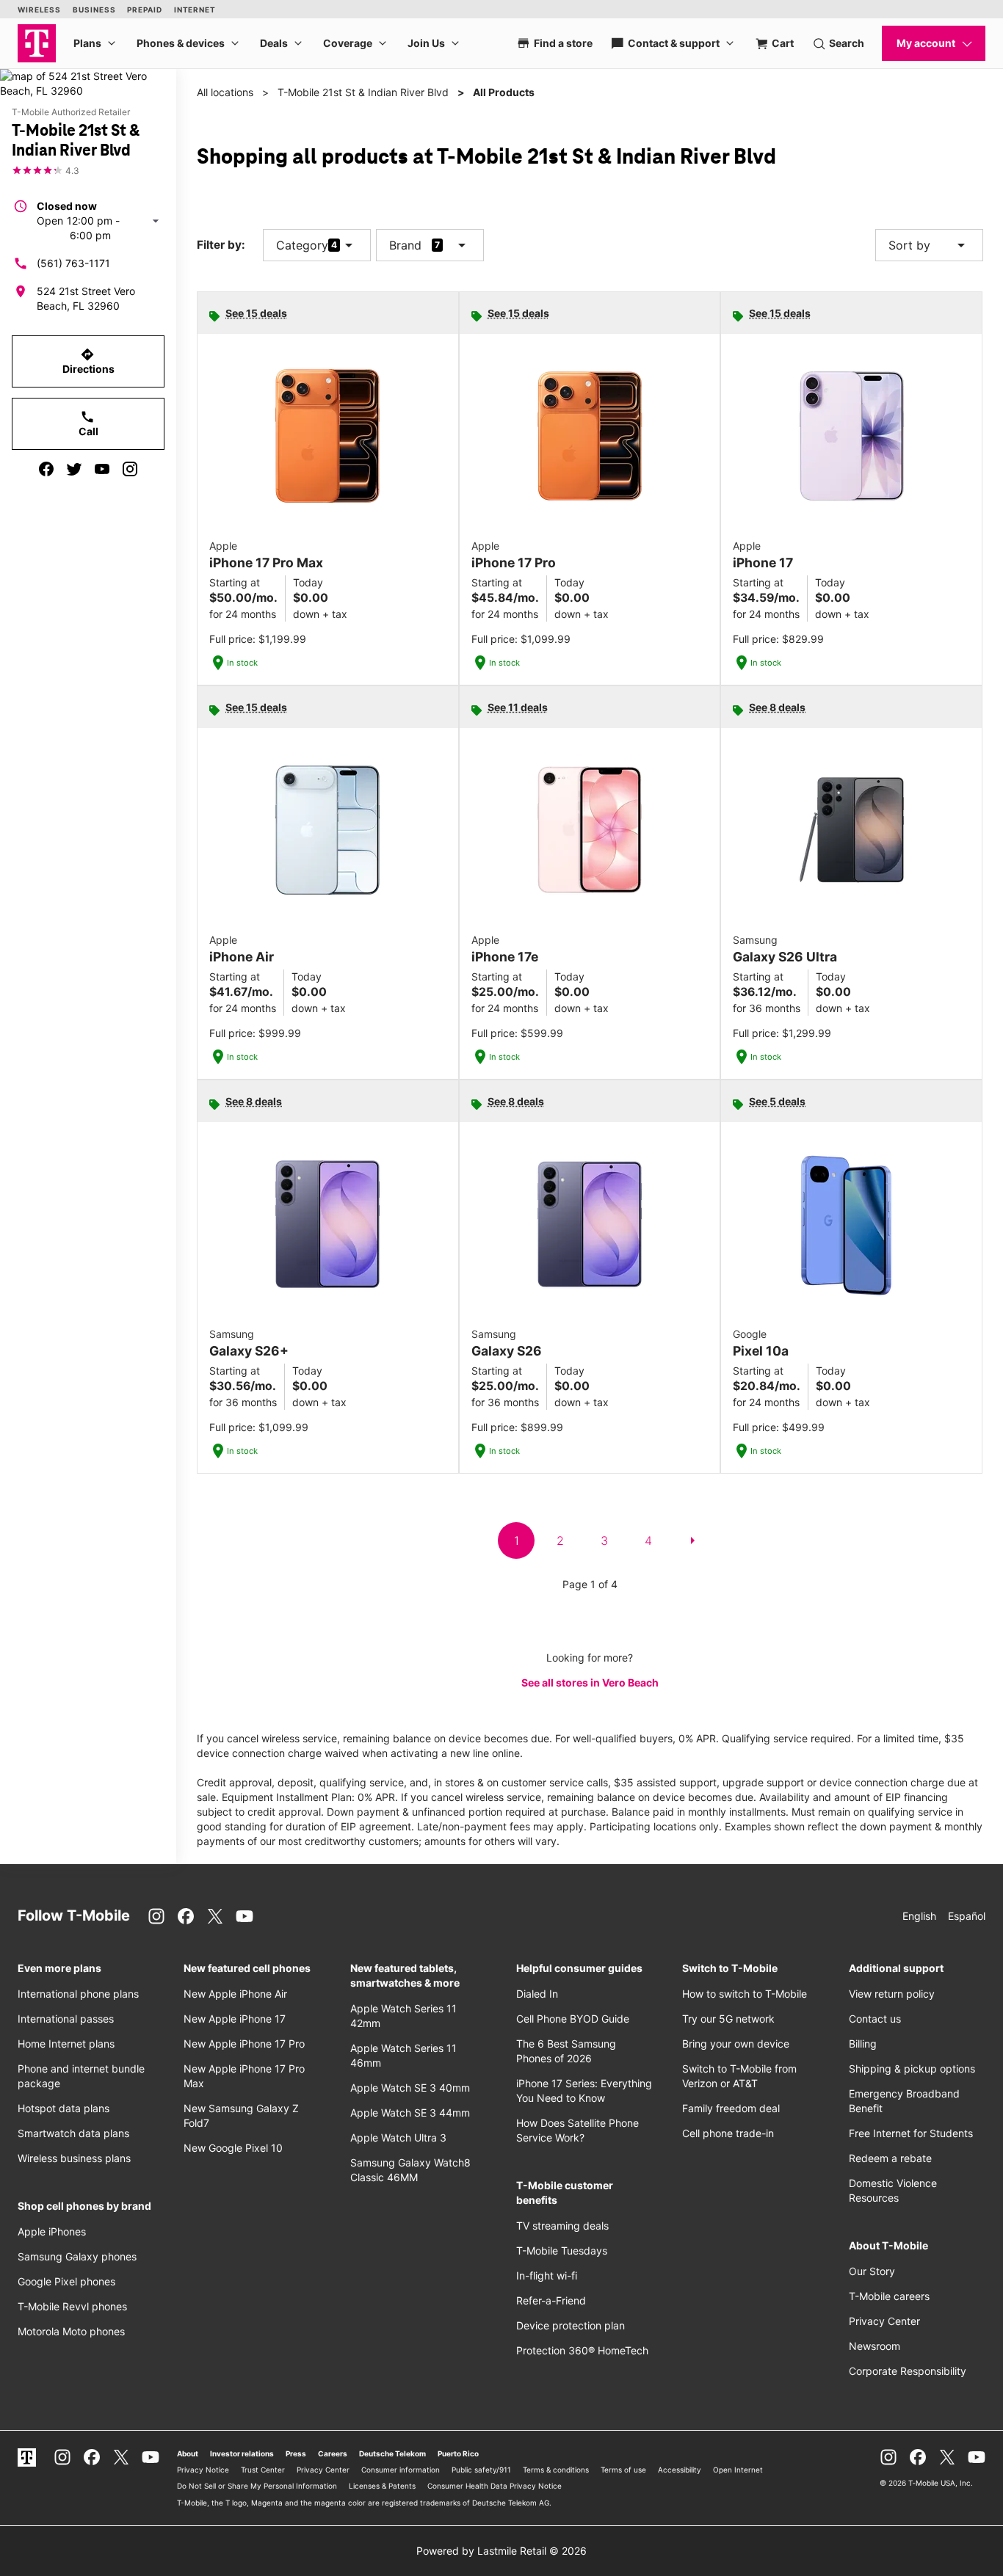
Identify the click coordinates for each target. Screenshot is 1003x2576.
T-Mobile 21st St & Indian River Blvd (363, 92)
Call (88, 423)
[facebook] (46, 469)
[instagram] (130, 469)
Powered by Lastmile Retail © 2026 (501, 2551)
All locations (225, 92)
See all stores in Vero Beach (590, 1682)
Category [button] (302, 245)
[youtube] (102, 469)
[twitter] (74, 469)
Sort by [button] (929, 245)
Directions (88, 361)
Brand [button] (405, 245)
